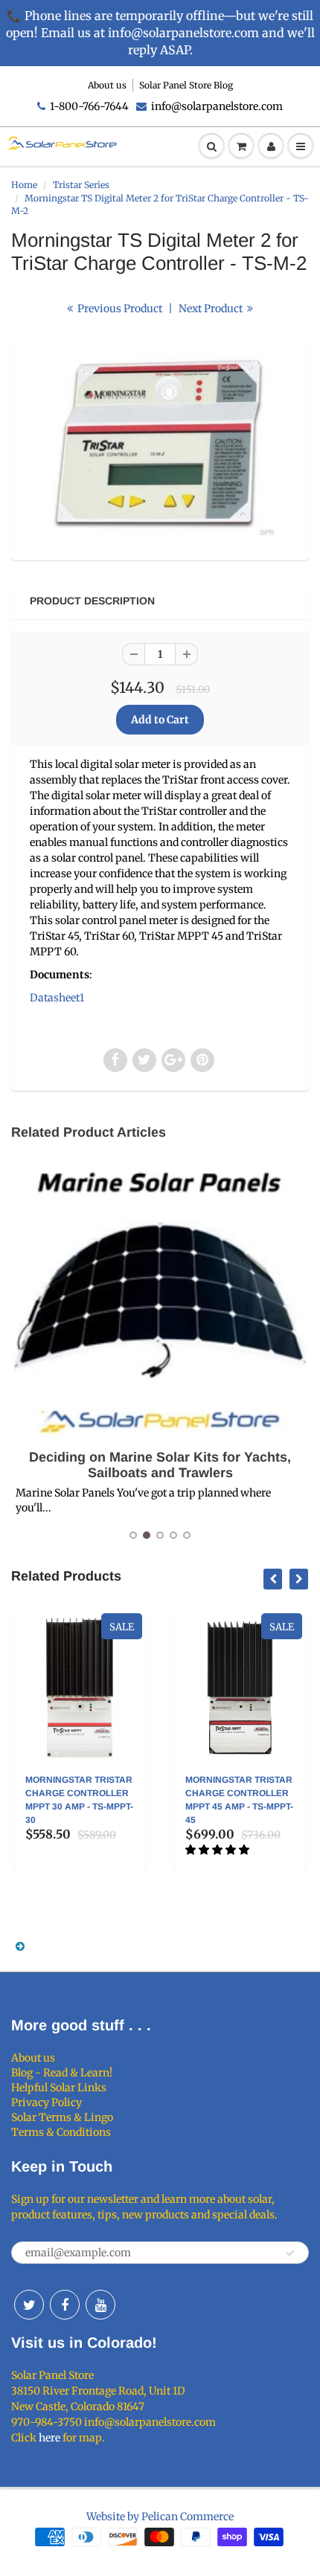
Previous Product (119, 309)
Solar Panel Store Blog (186, 85)
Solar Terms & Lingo (62, 2117)
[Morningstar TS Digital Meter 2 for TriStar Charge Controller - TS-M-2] (160, 445)
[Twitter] (29, 2305)
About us (107, 85)
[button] (218, 1850)
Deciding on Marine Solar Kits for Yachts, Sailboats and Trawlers (160, 1465)
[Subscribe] (290, 2253)
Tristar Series (81, 185)
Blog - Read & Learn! (62, 2073)
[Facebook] (65, 2305)
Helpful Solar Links (59, 2088)
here (49, 2438)
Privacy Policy (47, 2102)
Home (24, 185)
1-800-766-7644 (89, 106)
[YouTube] (100, 2305)
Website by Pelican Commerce (160, 2517)
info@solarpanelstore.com (217, 106)
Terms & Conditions (61, 2132)
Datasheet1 (57, 998)
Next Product (212, 309)
